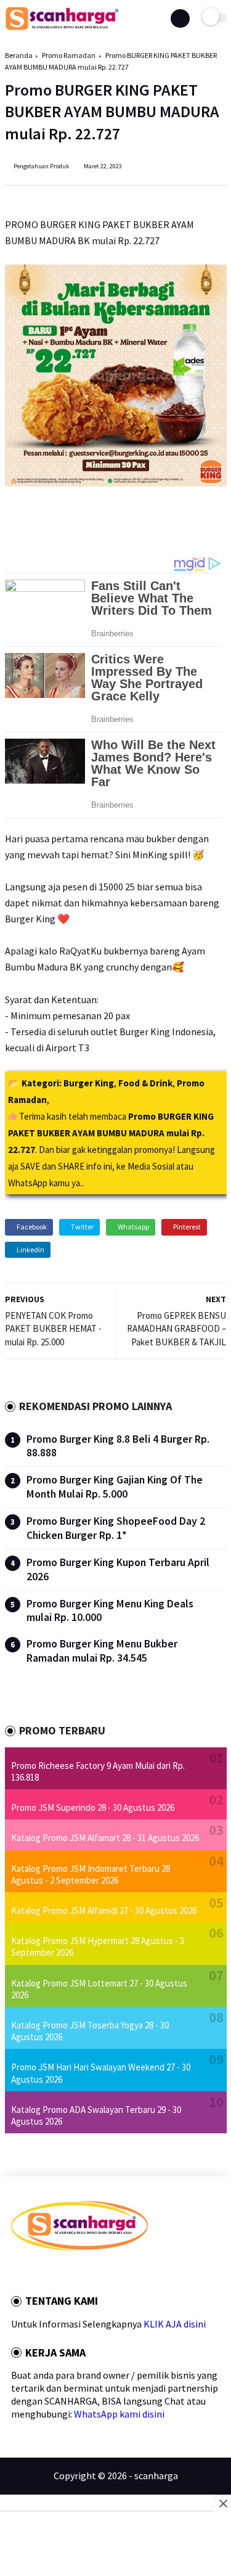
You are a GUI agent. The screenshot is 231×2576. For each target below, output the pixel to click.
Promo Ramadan (69, 55)
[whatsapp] (48, 2272)
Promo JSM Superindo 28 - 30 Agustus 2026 (93, 1807)
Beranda (19, 55)
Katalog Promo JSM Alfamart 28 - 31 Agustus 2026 (105, 1838)
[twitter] (31, 2272)
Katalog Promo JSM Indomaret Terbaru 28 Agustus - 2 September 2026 (91, 1874)
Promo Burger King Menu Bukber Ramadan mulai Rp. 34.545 (102, 1651)
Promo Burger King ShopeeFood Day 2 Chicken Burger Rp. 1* (116, 1528)
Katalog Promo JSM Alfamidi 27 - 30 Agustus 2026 (104, 1910)
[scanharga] (62, 28)
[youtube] (98, 2272)
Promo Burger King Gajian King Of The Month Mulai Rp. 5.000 (115, 1487)
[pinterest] (65, 2272)
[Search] (180, 18)
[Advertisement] (115, 2545)
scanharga (156, 2476)
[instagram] (81, 2272)
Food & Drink (145, 1083)
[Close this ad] (222, 2503)
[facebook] (15, 2272)
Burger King (89, 1083)
